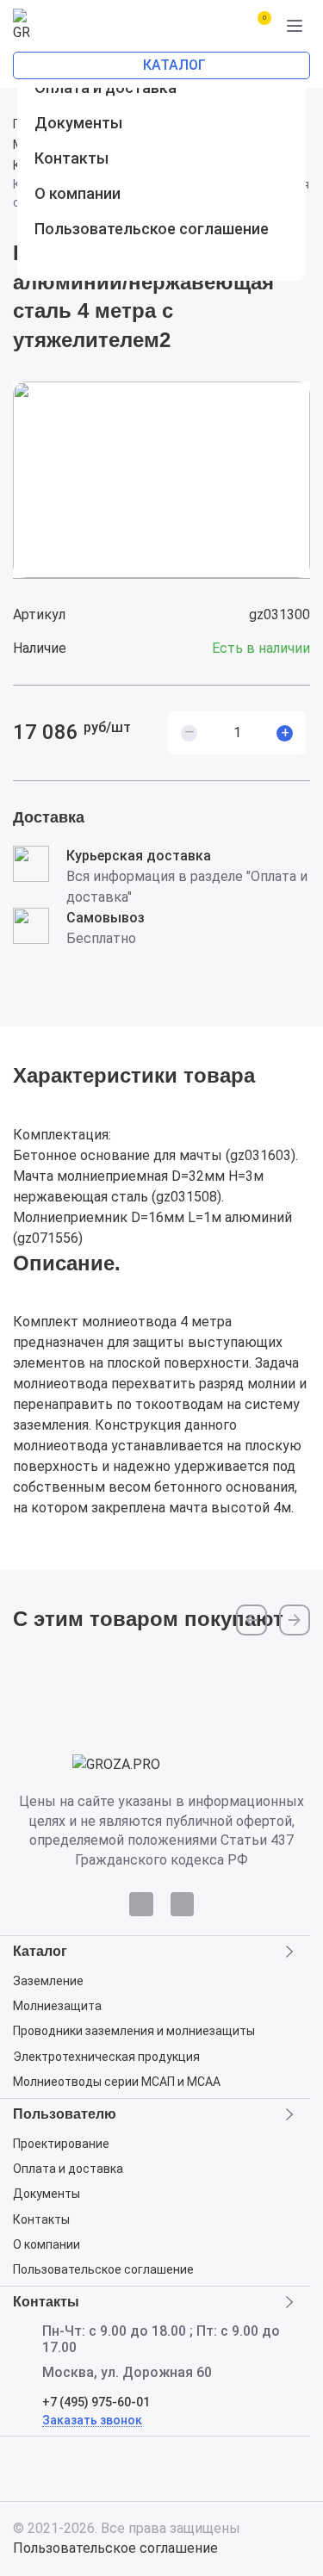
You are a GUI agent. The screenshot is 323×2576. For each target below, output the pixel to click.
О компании (47, 2244)
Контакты (41, 2219)
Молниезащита (57, 2006)
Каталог (40, 1952)
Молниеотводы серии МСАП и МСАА (117, 2082)
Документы (47, 2194)
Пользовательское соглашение (103, 2269)
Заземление (48, 1981)
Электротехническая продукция (106, 2057)
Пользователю (65, 2114)
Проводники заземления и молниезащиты (134, 2031)
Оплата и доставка (68, 2169)
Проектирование (61, 2144)
